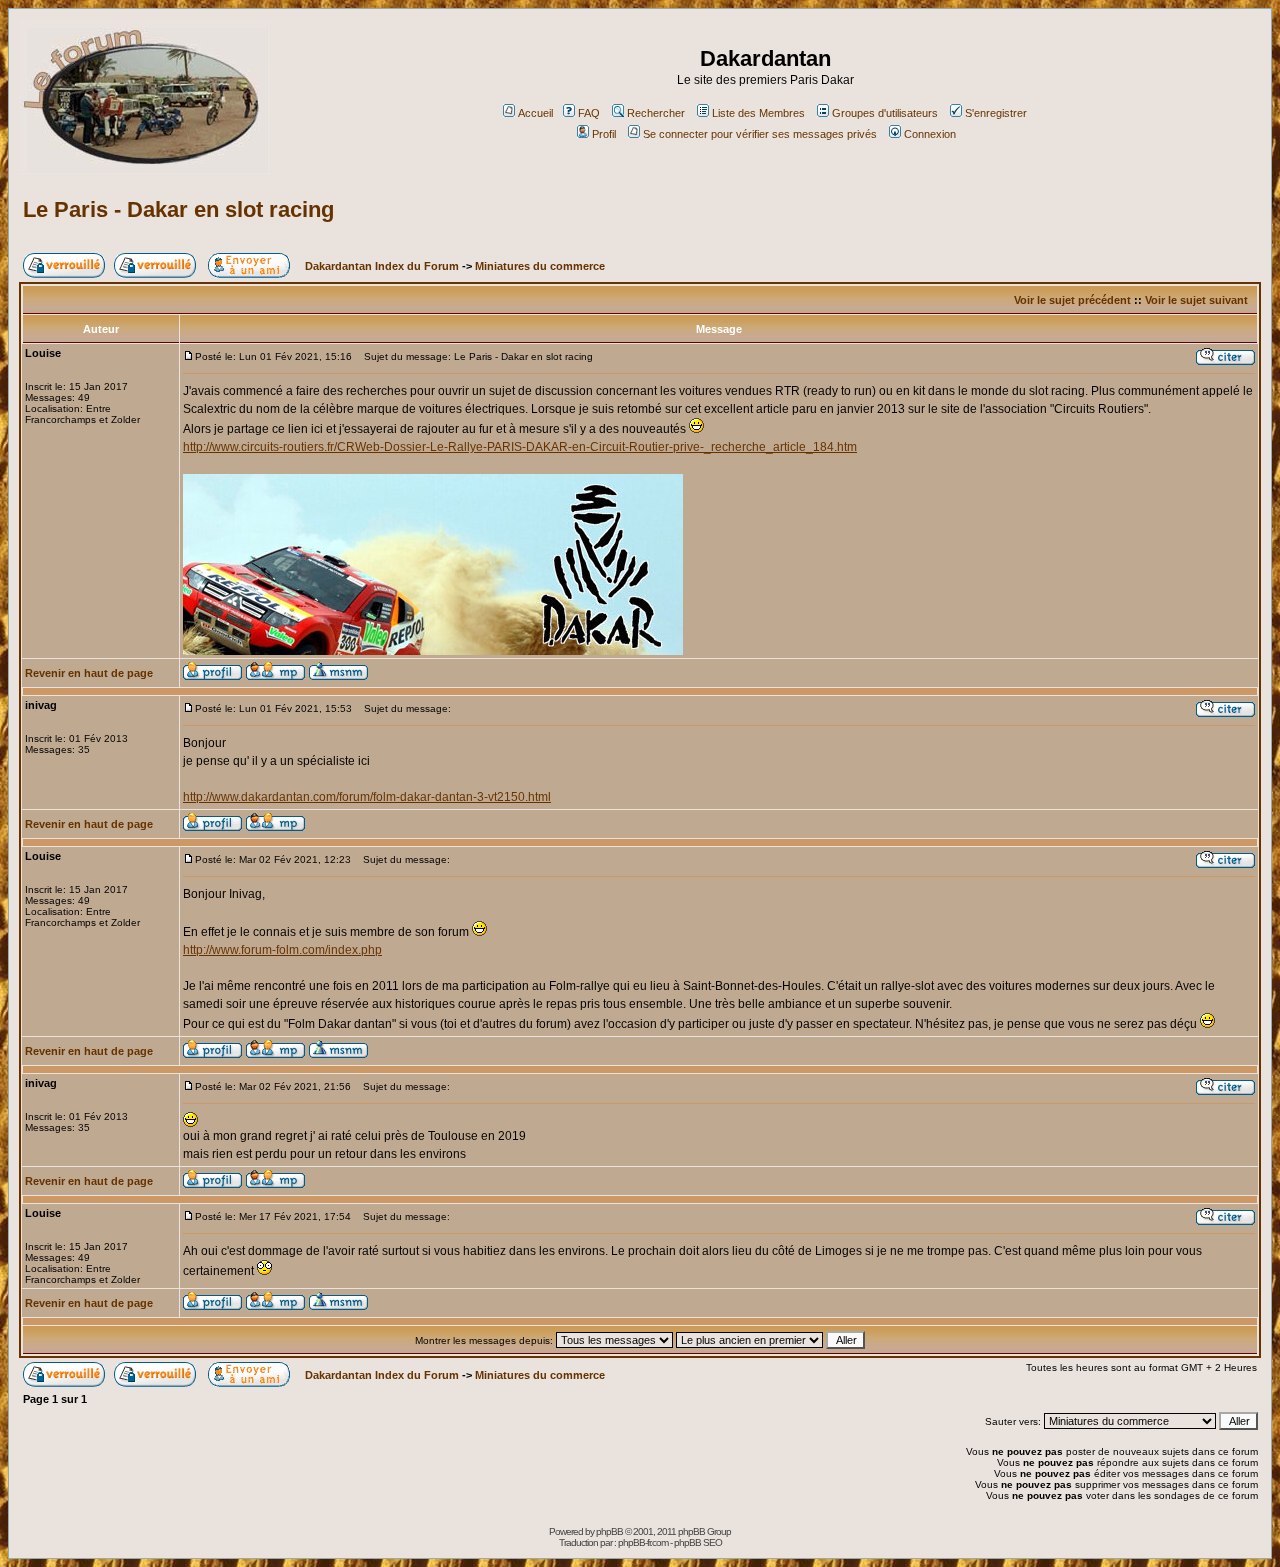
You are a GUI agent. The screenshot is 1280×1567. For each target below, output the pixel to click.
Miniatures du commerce (540, 266)
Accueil (535, 113)
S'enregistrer (996, 113)
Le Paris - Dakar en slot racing (178, 209)
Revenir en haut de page (89, 673)
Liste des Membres (758, 113)
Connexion (930, 134)
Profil (604, 134)
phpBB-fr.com (643, 1542)
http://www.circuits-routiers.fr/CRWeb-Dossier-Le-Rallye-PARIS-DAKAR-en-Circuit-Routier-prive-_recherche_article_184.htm (520, 447)
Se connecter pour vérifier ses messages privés (760, 134)
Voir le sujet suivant (1196, 300)
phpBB (609, 1531)
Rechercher (656, 113)
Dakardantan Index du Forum (382, 266)
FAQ (589, 113)
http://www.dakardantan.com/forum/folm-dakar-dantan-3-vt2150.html (367, 797)
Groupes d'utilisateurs (885, 113)
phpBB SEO (698, 1542)
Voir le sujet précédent (1072, 300)
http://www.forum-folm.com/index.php (282, 950)
